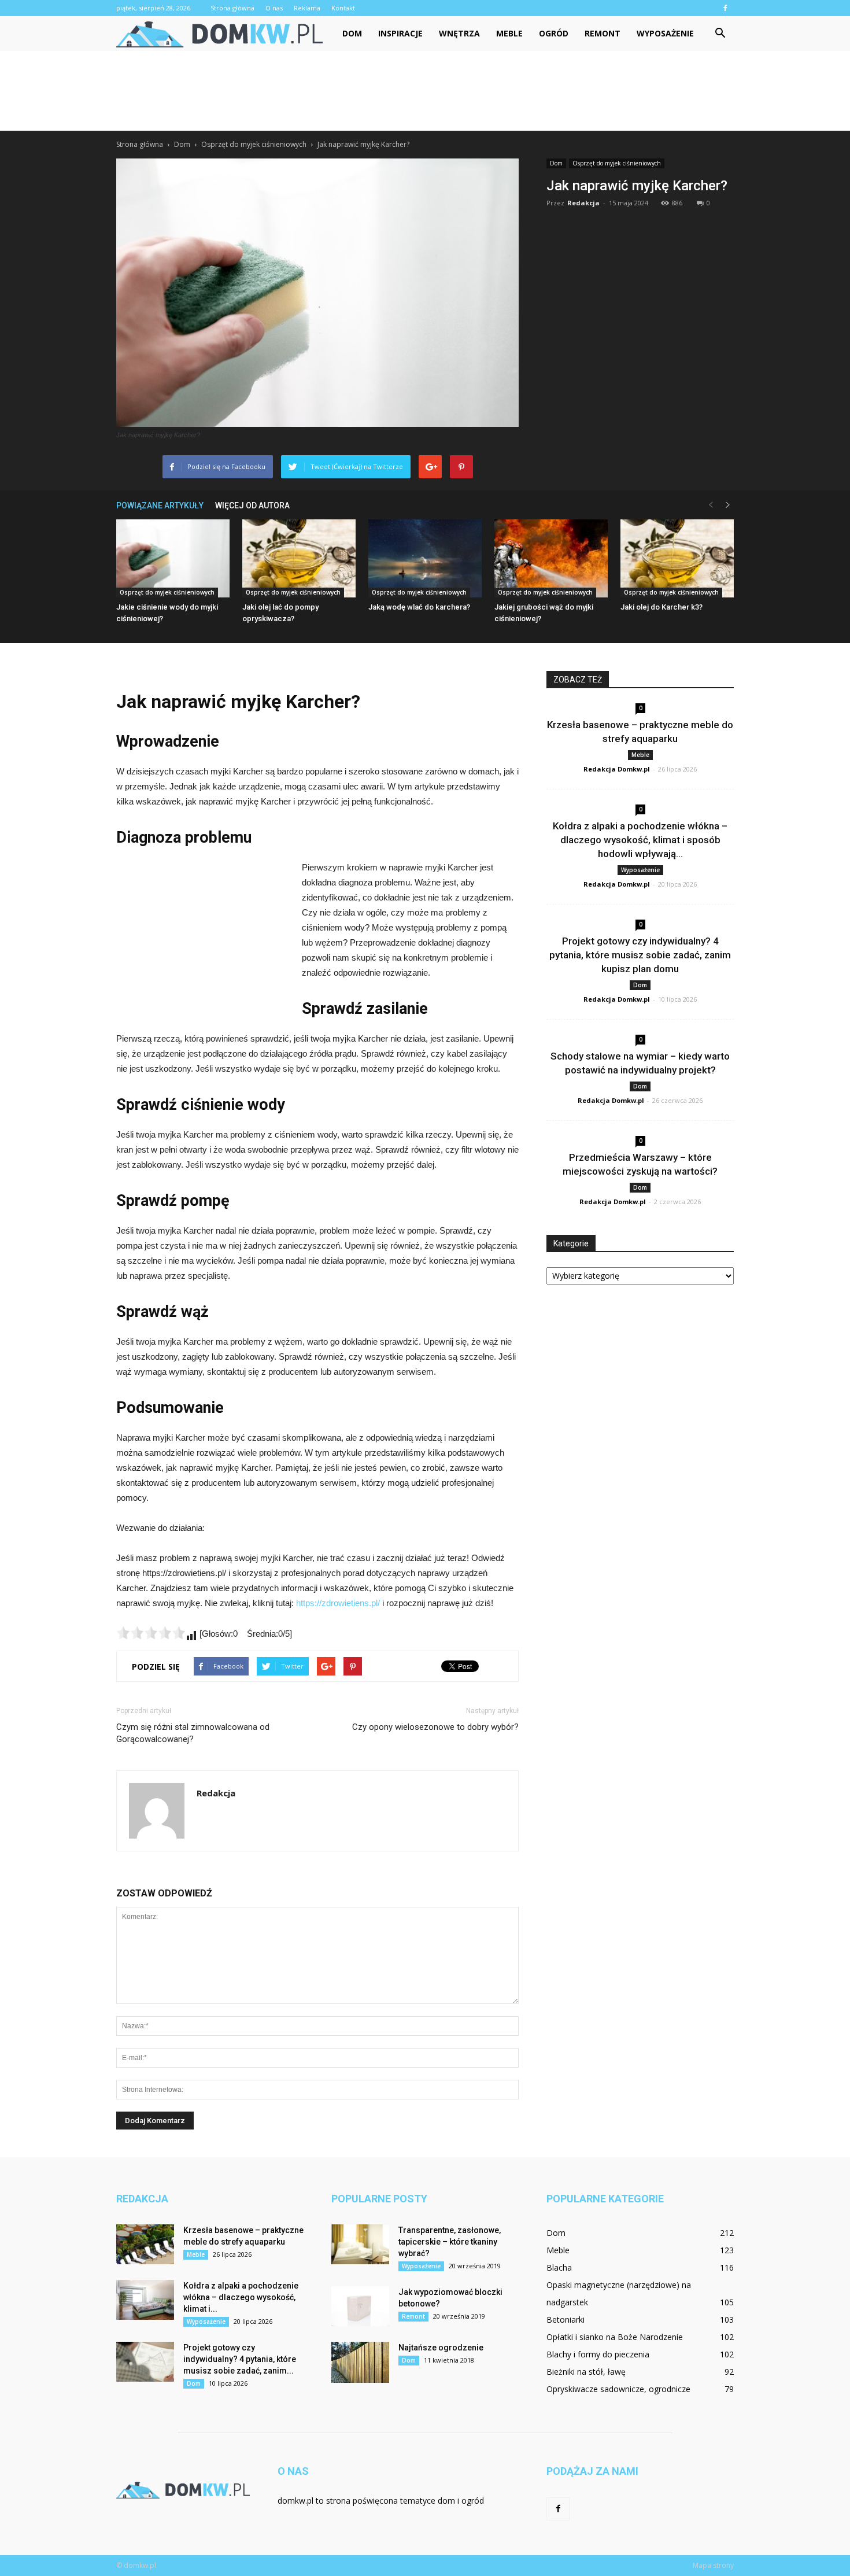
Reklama (307, 8)
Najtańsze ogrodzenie (441, 2348)
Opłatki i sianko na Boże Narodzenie (615, 2337)
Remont (603, 33)
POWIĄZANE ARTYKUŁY (160, 505)
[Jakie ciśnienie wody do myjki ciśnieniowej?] (173, 558)
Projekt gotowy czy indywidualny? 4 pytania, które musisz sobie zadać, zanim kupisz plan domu (640, 955)
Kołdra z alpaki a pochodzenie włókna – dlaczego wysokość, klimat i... (241, 2297)
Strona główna (232, 8)
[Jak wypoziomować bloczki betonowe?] (360, 2306)
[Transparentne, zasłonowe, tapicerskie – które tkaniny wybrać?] (360, 2244)
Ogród (554, 33)
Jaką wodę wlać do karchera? (419, 607)
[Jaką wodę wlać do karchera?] (425, 558)
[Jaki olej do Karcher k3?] (677, 558)
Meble (509, 33)
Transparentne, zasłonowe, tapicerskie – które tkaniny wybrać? (450, 2242)
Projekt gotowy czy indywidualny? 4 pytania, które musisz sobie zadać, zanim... (240, 2359)
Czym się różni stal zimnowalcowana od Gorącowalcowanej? (193, 1733)
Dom (352, 33)
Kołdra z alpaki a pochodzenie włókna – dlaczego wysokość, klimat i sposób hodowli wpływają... (640, 840)
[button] (720, 34)
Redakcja (583, 203)
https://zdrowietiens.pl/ (338, 1603)
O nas (274, 8)
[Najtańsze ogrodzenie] (360, 2362)
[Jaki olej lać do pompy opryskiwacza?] (299, 558)
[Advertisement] (425, 91)
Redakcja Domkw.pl (617, 769)
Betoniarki (566, 2319)
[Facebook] (725, 8)
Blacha (559, 2267)
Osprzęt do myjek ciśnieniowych (617, 163)
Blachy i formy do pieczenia (598, 2354)
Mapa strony (713, 2565)
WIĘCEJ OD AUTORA (252, 505)
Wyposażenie (665, 33)
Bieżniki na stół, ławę (586, 2372)
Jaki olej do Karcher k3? (661, 607)
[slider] (151, 1633)
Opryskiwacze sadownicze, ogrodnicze (618, 2389)
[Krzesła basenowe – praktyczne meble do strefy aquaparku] (145, 2244)
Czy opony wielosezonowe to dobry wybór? (435, 1727)
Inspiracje (400, 33)
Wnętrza (459, 33)
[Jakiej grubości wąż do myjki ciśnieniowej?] (551, 558)
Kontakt (343, 8)
